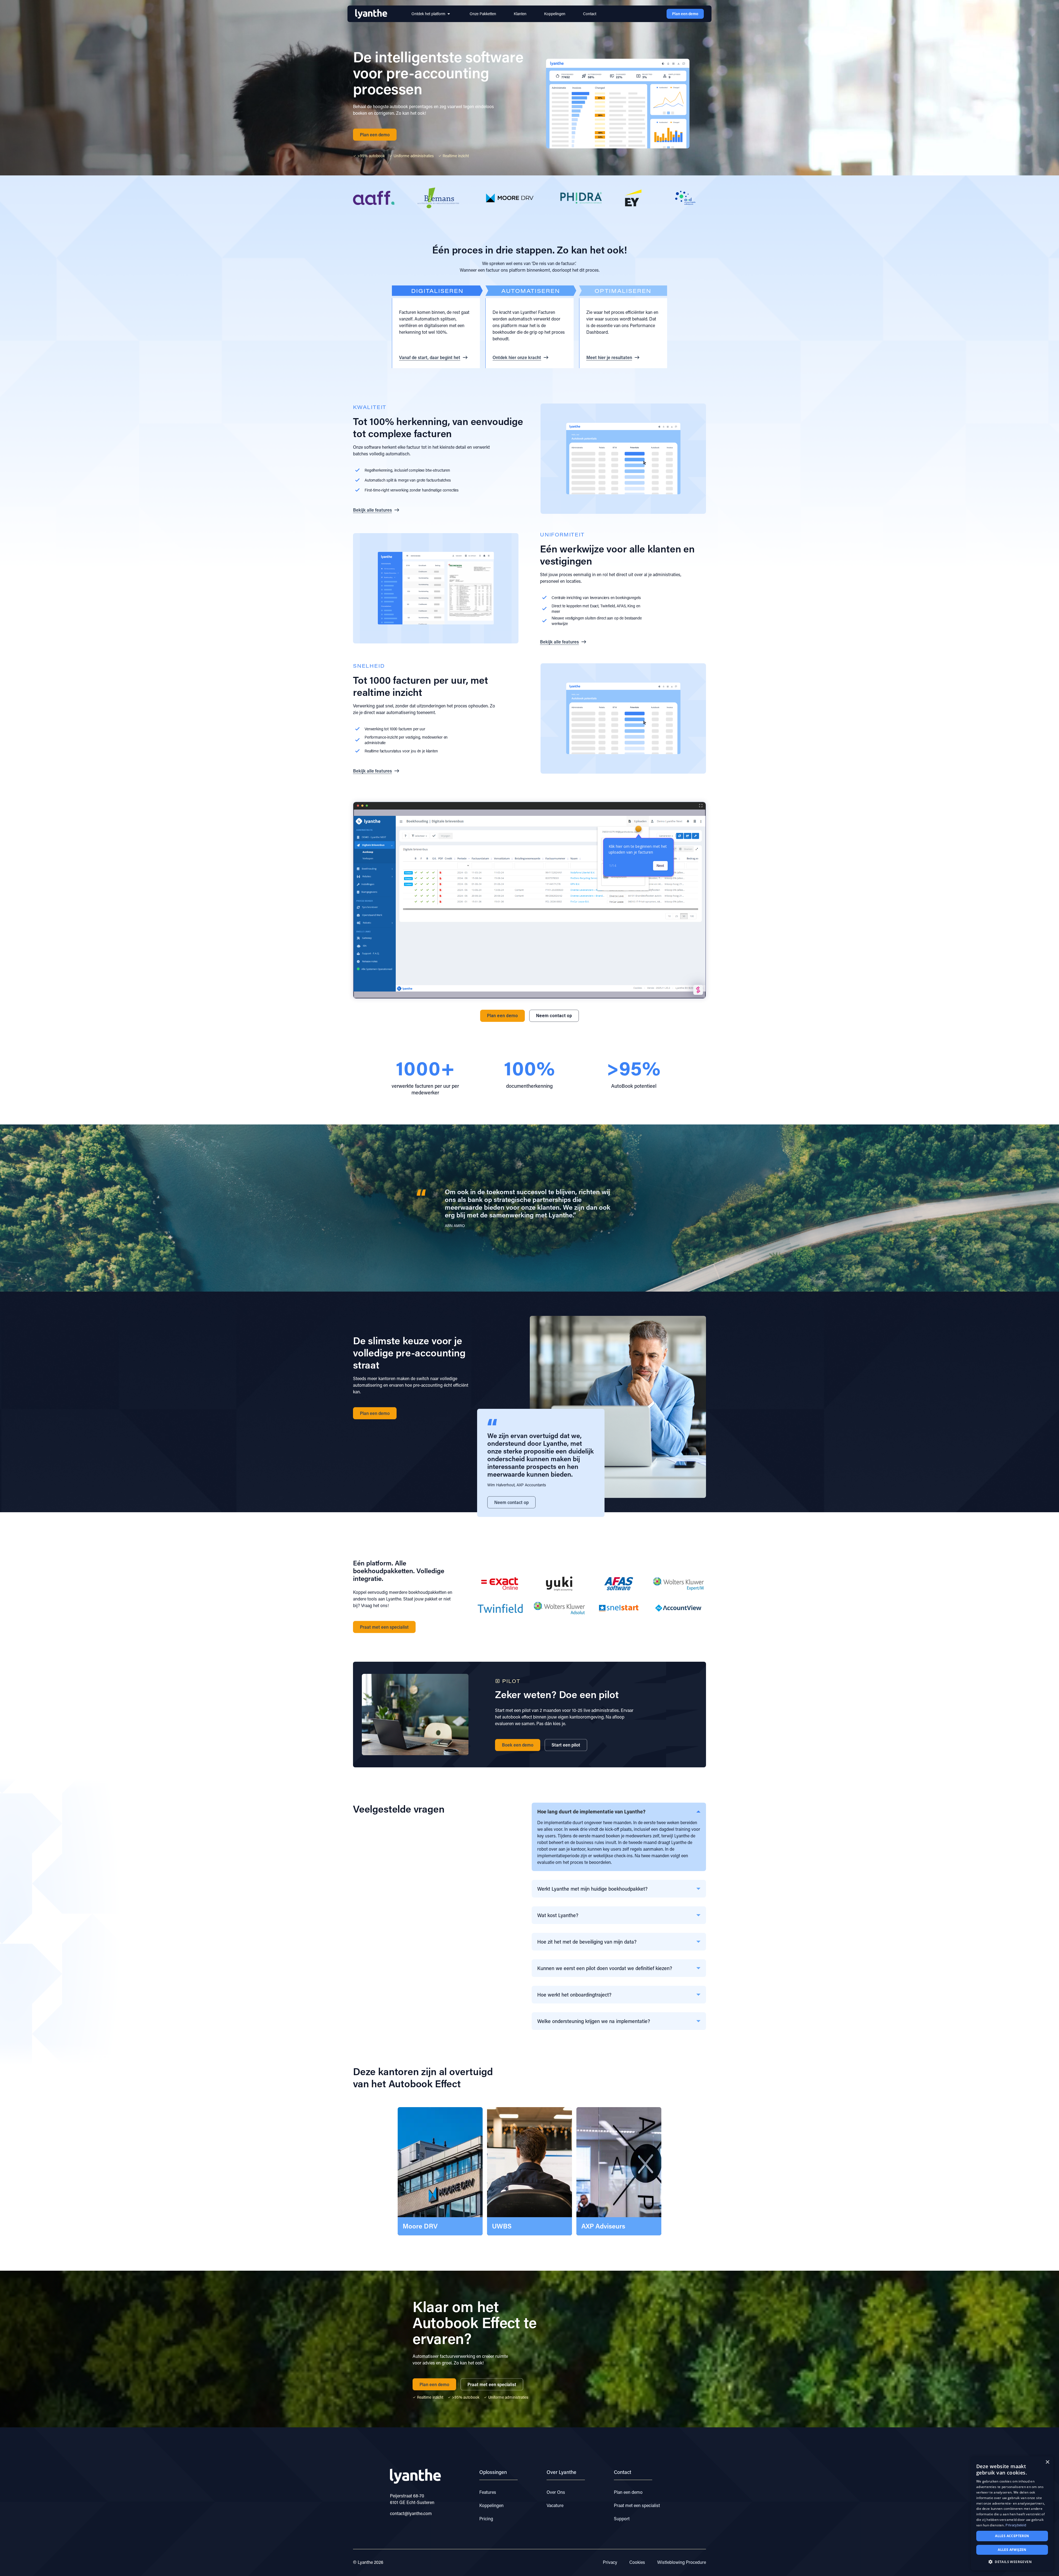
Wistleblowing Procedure (682, 2562)
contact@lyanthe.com (411, 2513)
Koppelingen (555, 14)
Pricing (486, 2518)
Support (622, 2518)
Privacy (610, 2562)
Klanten (520, 14)
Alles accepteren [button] (1012, 2536)
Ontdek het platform (428, 14)
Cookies (637, 2562)
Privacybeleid (1016, 2525)
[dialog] (1012, 2513)
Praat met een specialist (637, 2505)
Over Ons (556, 2492)
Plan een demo (628, 2492)
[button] (638, 1208)
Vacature (555, 2505)
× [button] (1047, 2462)
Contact (590, 14)
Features (488, 2492)
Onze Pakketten (483, 14)
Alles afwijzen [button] (1012, 2550)
